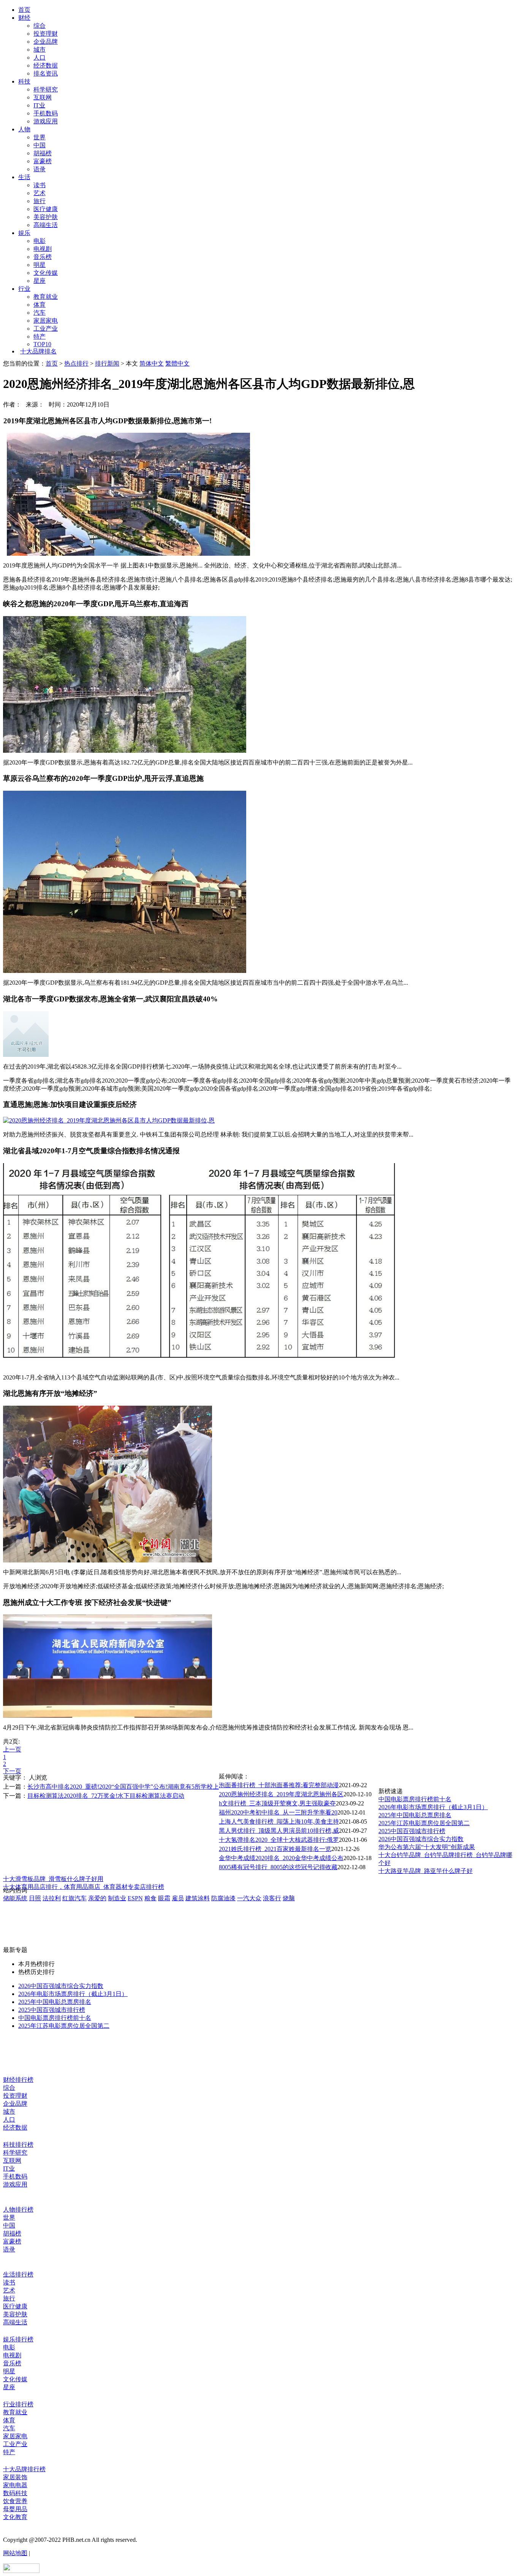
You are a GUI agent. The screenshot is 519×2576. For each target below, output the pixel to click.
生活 (24, 177)
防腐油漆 (223, 1898)
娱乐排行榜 (18, 2339)
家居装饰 (15, 2477)
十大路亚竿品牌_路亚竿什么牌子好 (426, 1871)
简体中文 (152, 363)
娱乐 (24, 233)
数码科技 (15, 2493)
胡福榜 (43, 153)
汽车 (40, 313)
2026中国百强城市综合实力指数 (421, 1839)
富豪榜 (43, 161)
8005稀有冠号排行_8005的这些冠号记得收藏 (278, 1867)
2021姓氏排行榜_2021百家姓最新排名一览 (275, 1849)
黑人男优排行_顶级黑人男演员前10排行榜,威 (279, 1831)
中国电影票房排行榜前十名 (415, 1799)
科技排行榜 (18, 2145)
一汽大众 (249, 1898)
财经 (24, 18)
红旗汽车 (74, 1898)
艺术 (40, 193)
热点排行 (76, 363)
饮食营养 (15, 2501)
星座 (40, 281)
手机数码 (46, 113)
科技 (24, 81)
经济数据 (46, 65)
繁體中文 (177, 363)
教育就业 (46, 297)
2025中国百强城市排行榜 (412, 1831)
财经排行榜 (18, 2080)
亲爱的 (97, 1898)
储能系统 (15, 1898)
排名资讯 (46, 73)
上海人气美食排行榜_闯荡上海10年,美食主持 (279, 1822)
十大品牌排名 (38, 351)
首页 (24, 10)
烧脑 (289, 1898)
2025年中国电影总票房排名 (415, 1815)
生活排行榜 (18, 2274)
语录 (40, 169)
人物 (24, 129)
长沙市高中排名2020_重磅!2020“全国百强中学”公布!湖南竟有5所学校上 (123, 1787)
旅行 (40, 201)
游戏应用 (46, 121)
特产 (40, 337)
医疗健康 (46, 209)
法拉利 (52, 1898)
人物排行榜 (18, 2209)
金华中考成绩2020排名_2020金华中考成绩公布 (281, 1858)
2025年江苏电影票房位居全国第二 (424, 1823)
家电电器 (15, 2485)
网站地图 (15, 2553)
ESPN (135, 1898)
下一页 (12, 1771)
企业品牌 (46, 42)
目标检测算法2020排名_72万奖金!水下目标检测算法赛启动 (106, 1796)
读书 (40, 185)
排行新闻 (107, 363)
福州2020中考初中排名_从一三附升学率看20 (278, 1812)
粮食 (150, 1898)
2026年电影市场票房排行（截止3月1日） (433, 1807)
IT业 (39, 105)
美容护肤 (46, 217)
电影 (40, 241)
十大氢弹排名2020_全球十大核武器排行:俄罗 (279, 1840)
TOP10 (42, 344)
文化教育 (15, 2517)
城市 (40, 50)
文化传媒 (46, 273)
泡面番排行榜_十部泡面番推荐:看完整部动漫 (279, 1785)
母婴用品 (15, 2509)
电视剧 (43, 249)
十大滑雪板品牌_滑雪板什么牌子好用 (53, 1879)
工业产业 (46, 329)
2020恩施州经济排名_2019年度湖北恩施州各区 (281, 1794)
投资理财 (46, 34)
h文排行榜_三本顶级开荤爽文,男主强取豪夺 (277, 1803)
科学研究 (46, 89)
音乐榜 (43, 257)
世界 (40, 137)
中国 (40, 145)
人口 (40, 58)
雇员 (178, 1898)
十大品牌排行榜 (24, 2469)
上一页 (12, 1749)
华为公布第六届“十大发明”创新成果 (427, 1847)
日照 (35, 1898)
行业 (24, 289)
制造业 (117, 1898)
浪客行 (272, 1898)
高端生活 (46, 225)
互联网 (43, 97)
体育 (40, 305)
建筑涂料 (198, 1898)
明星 (40, 265)
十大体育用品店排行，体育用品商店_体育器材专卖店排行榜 (84, 1887)
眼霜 (164, 1898)
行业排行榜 (18, 2404)
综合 (40, 26)
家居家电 (46, 321)
